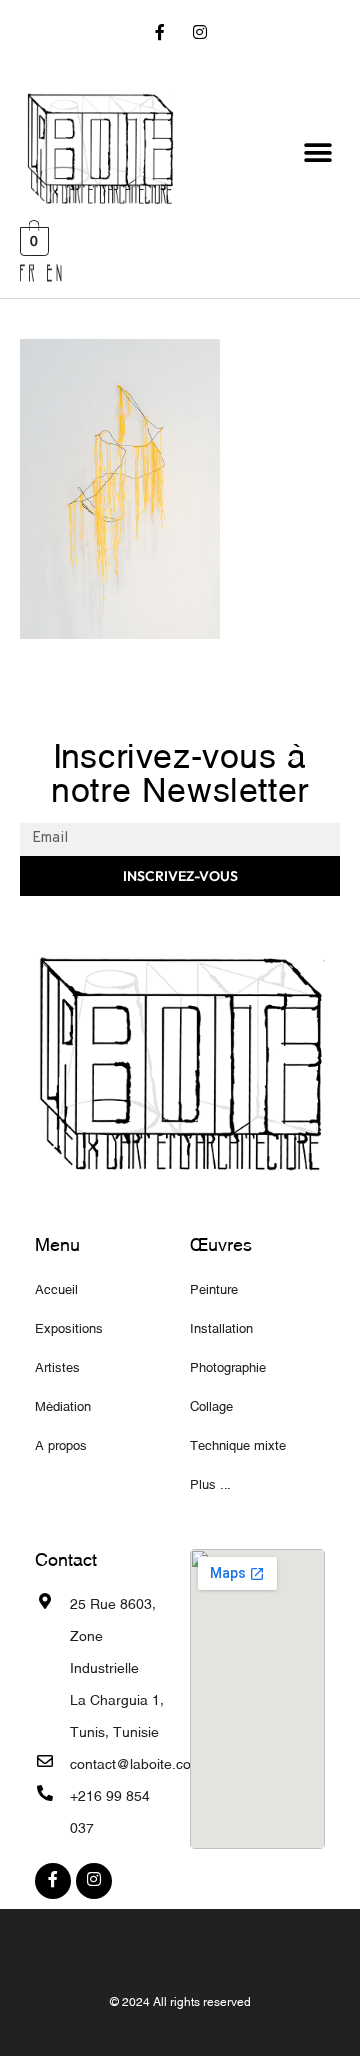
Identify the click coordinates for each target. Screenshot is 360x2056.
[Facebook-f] (160, 34)
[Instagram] (199, 34)
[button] (317, 153)
